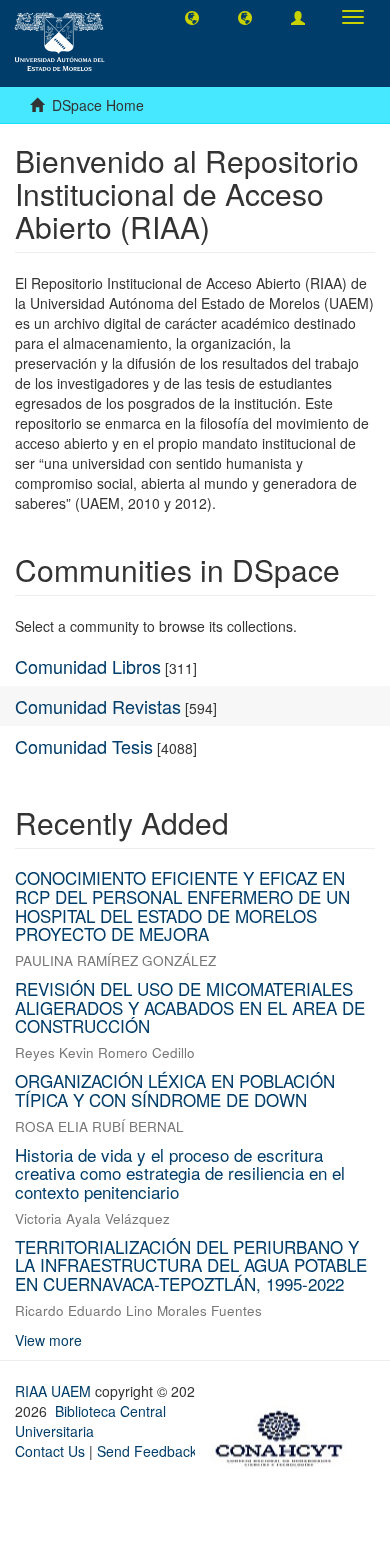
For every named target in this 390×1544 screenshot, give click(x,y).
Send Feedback (147, 1451)
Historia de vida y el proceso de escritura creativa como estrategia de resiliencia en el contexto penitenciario (180, 1173)
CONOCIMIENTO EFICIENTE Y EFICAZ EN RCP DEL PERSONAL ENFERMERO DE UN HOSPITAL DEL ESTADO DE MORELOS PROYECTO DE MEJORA (182, 905)
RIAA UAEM (55, 1391)
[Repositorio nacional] (285, 1435)
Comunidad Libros (88, 666)
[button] (192, 17)
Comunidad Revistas (98, 706)
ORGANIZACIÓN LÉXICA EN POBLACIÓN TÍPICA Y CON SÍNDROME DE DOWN (175, 1090)
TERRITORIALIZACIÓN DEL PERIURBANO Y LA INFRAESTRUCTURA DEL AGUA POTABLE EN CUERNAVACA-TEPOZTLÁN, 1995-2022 (191, 1265)
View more (48, 1340)
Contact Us (50, 1451)
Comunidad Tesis (84, 746)
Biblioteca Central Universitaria (90, 1421)
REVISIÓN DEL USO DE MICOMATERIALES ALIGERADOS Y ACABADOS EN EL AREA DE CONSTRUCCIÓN (190, 1007)
